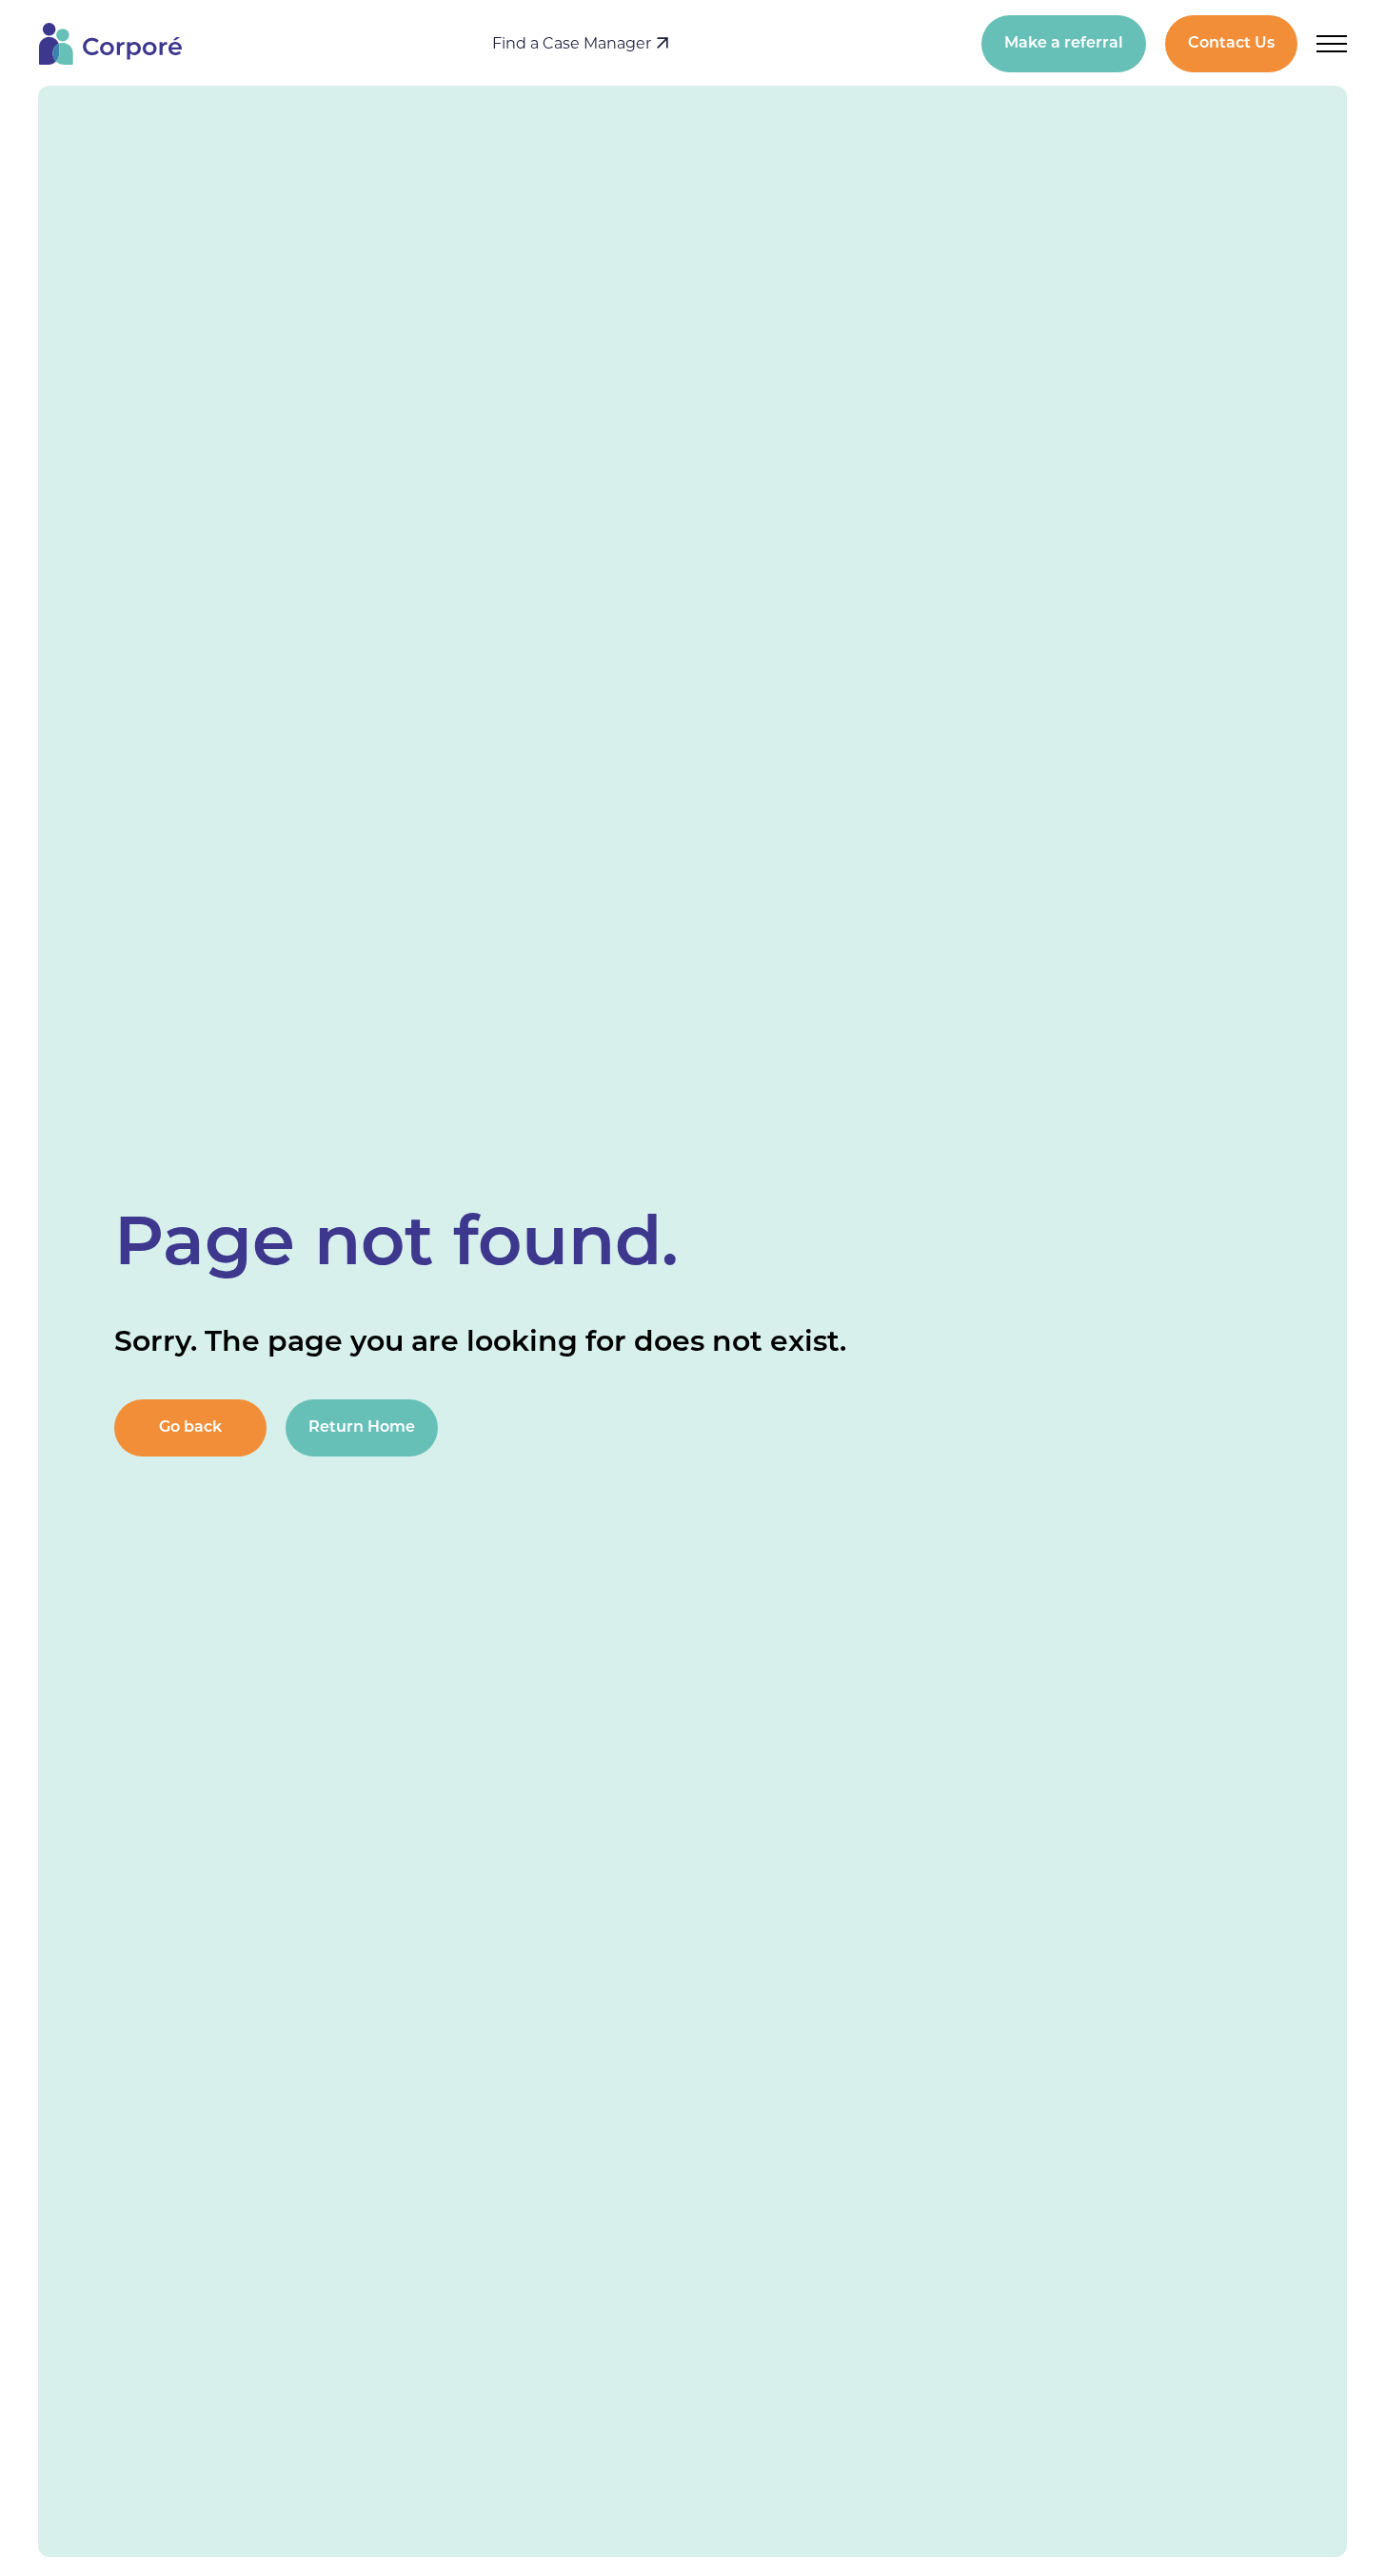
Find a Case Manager (574, 43)
